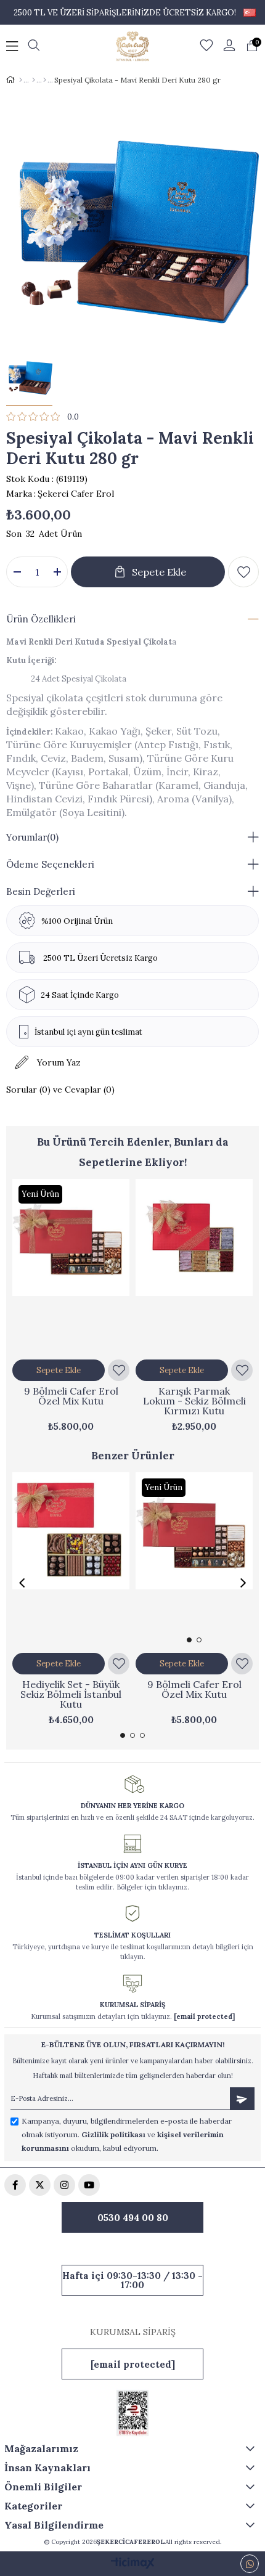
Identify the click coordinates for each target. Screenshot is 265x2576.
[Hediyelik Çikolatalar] (45, 80)
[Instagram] (64, 2185)
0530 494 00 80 (133, 2218)
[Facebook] (15, 2185)
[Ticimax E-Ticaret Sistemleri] (133, 2564)
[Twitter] (40, 2185)
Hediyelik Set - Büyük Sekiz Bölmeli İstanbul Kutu (71, 1694)
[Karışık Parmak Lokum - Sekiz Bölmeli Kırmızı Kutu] (194, 1267)
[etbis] (132, 2413)
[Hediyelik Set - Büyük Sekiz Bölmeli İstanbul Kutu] (71, 1560)
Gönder (242, 2099)
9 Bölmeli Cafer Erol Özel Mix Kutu (71, 1396)
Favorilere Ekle (119, 1370)
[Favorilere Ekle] (243, 572)
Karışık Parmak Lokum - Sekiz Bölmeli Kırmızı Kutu (194, 1401)
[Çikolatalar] (34, 80)
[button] (189, 1640)
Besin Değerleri (41, 891)
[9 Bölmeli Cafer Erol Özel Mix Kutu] (71, 1267)
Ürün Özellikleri (41, 619)
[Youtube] (89, 2185)
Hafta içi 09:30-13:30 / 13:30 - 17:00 (132, 2280)
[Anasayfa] (21, 80)
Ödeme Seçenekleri (50, 864)
